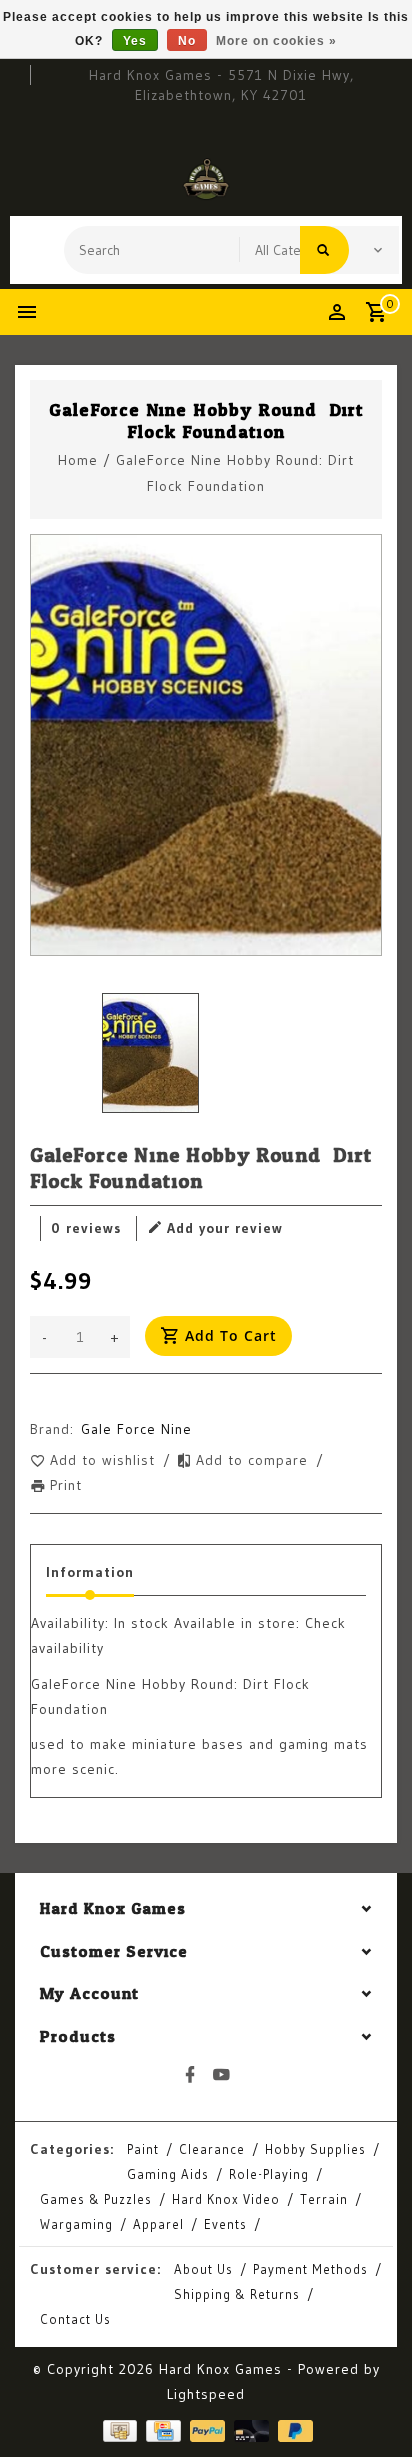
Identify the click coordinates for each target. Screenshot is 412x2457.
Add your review (225, 1228)
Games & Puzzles (96, 2199)
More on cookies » (276, 41)
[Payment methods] (118, 2429)
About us (203, 2269)
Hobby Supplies (315, 2149)
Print (66, 1485)
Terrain (324, 2199)
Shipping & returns (237, 2294)
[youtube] (222, 2075)
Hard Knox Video (226, 2199)
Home (78, 460)
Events (225, 2224)
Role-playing (269, 2174)
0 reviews (86, 1228)
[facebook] (191, 2075)
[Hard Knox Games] (206, 179)
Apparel (158, 2224)
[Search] (324, 250)
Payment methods (310, 2269)
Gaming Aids (168, 2174)
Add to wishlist (105, 1460)
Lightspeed (206, 2394)
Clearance (212, 2149)
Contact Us (75, 2319)
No (187, 41)
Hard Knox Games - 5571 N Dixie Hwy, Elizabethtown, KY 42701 (221, 85)
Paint (143, 2149)
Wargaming (76, 2224)
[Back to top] (372, 2407)
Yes (135, 41)
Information (90, 1572)
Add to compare (254, 1460)
